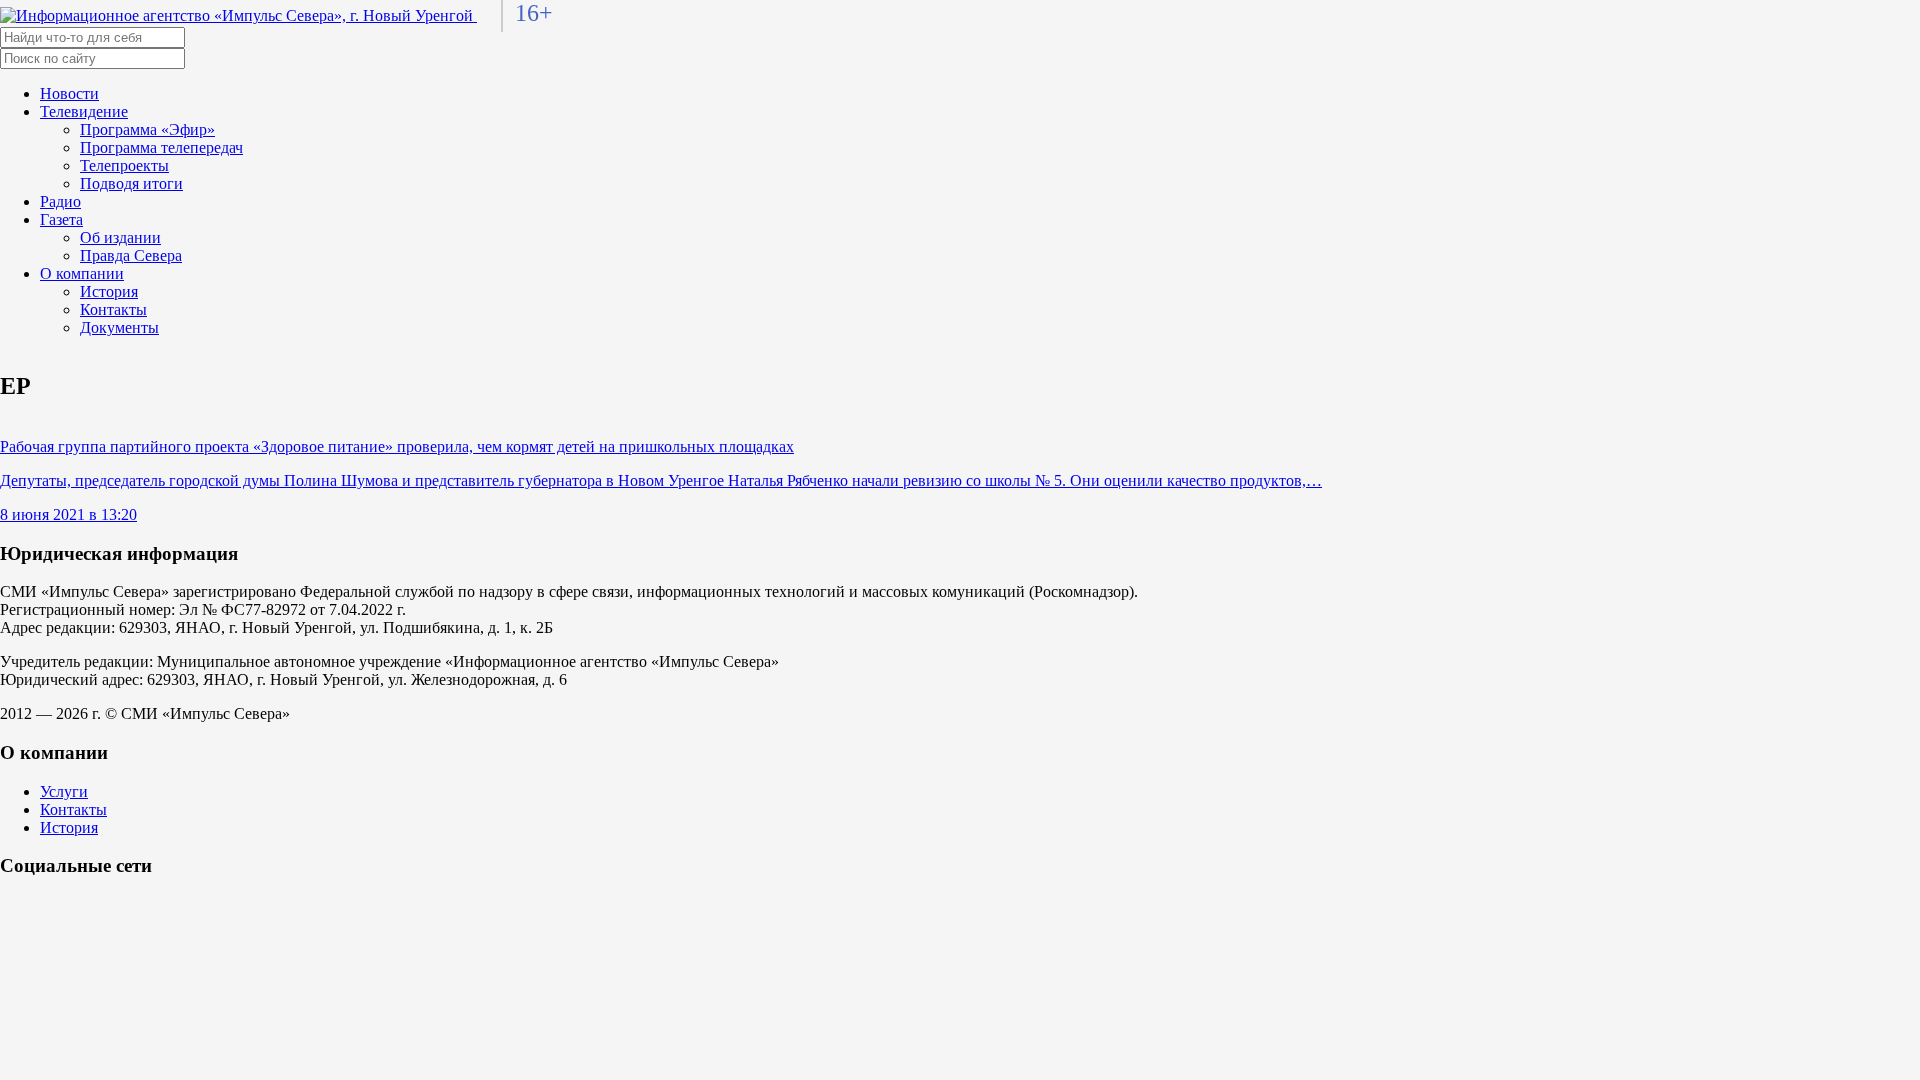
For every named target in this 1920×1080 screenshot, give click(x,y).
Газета (61, 219)
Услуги (64, 791)
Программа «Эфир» (147, 129)
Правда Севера (131, 255)
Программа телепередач (161, 147)
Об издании (120, 237)
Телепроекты (124, 165)
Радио (60, 201)
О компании (82, 273)
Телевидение (84, 111)
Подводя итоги (131, 183)
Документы (119, 327)
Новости (69, 93)
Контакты (113, 309)
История (109, 291)
